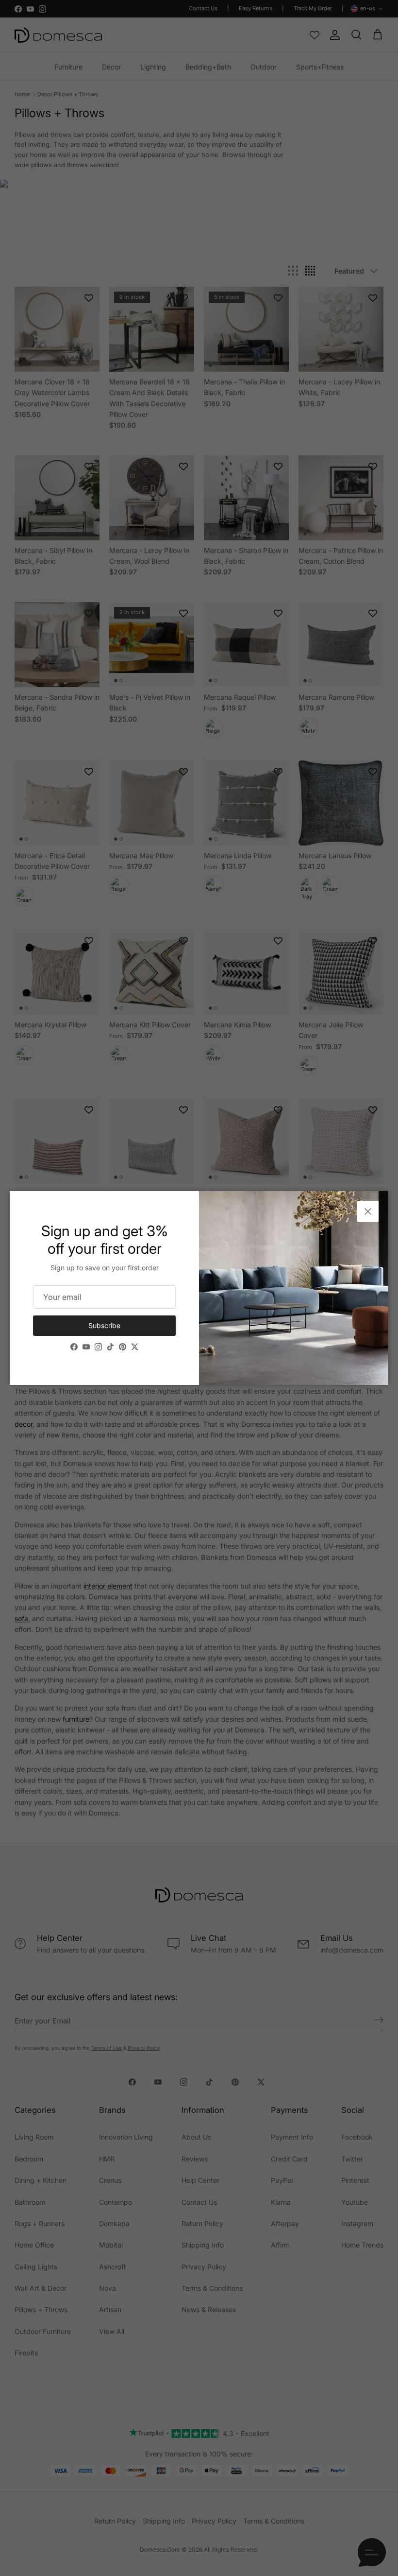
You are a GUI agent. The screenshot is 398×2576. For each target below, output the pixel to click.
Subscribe (104, 1325)
